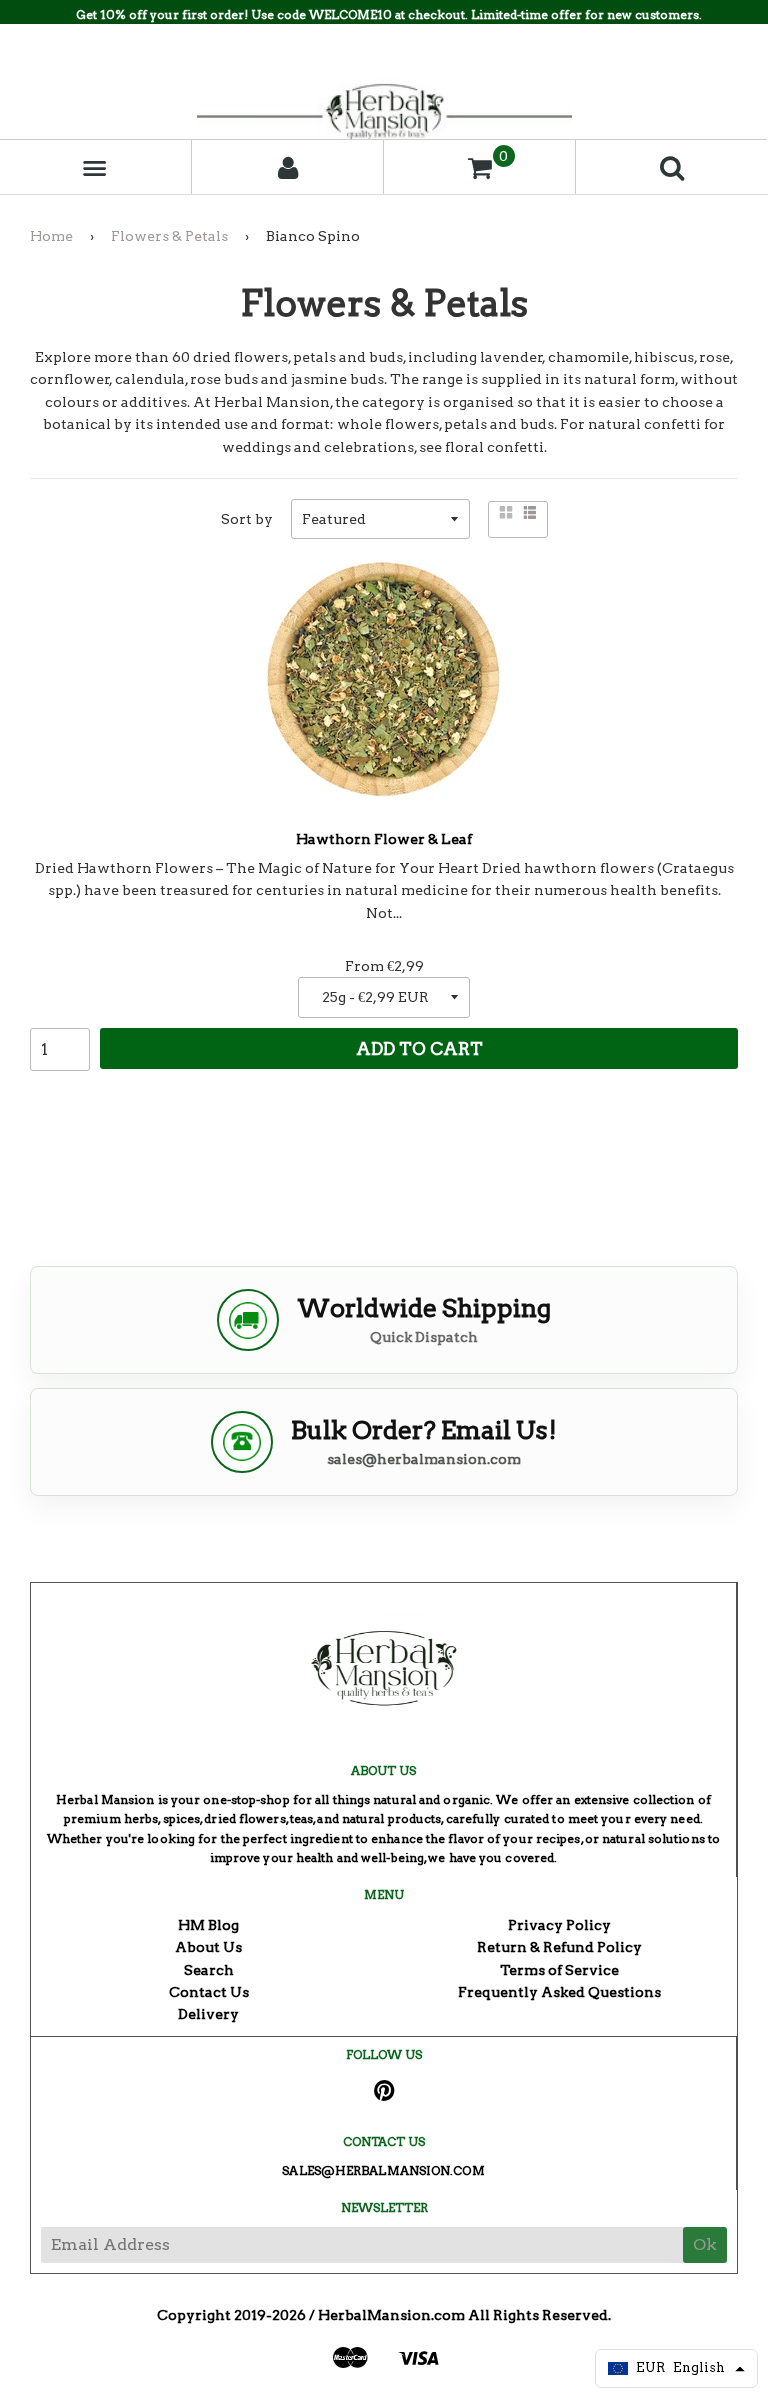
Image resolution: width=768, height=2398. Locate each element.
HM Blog (208, 1925)
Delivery (208, 2014)
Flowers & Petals (169, 236)
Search (209, 1970)
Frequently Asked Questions (559, 1992)
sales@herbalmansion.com (424, 1459)
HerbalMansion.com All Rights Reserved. (464, 2315)
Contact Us (209, 1992)
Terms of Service (559, 1970)
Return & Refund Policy (559, 1947)
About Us (208, 1947)
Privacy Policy (559, 1925)
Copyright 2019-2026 (231, 2315)
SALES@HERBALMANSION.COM (383, 2170)
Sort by (247, 519)
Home (51, 236)
